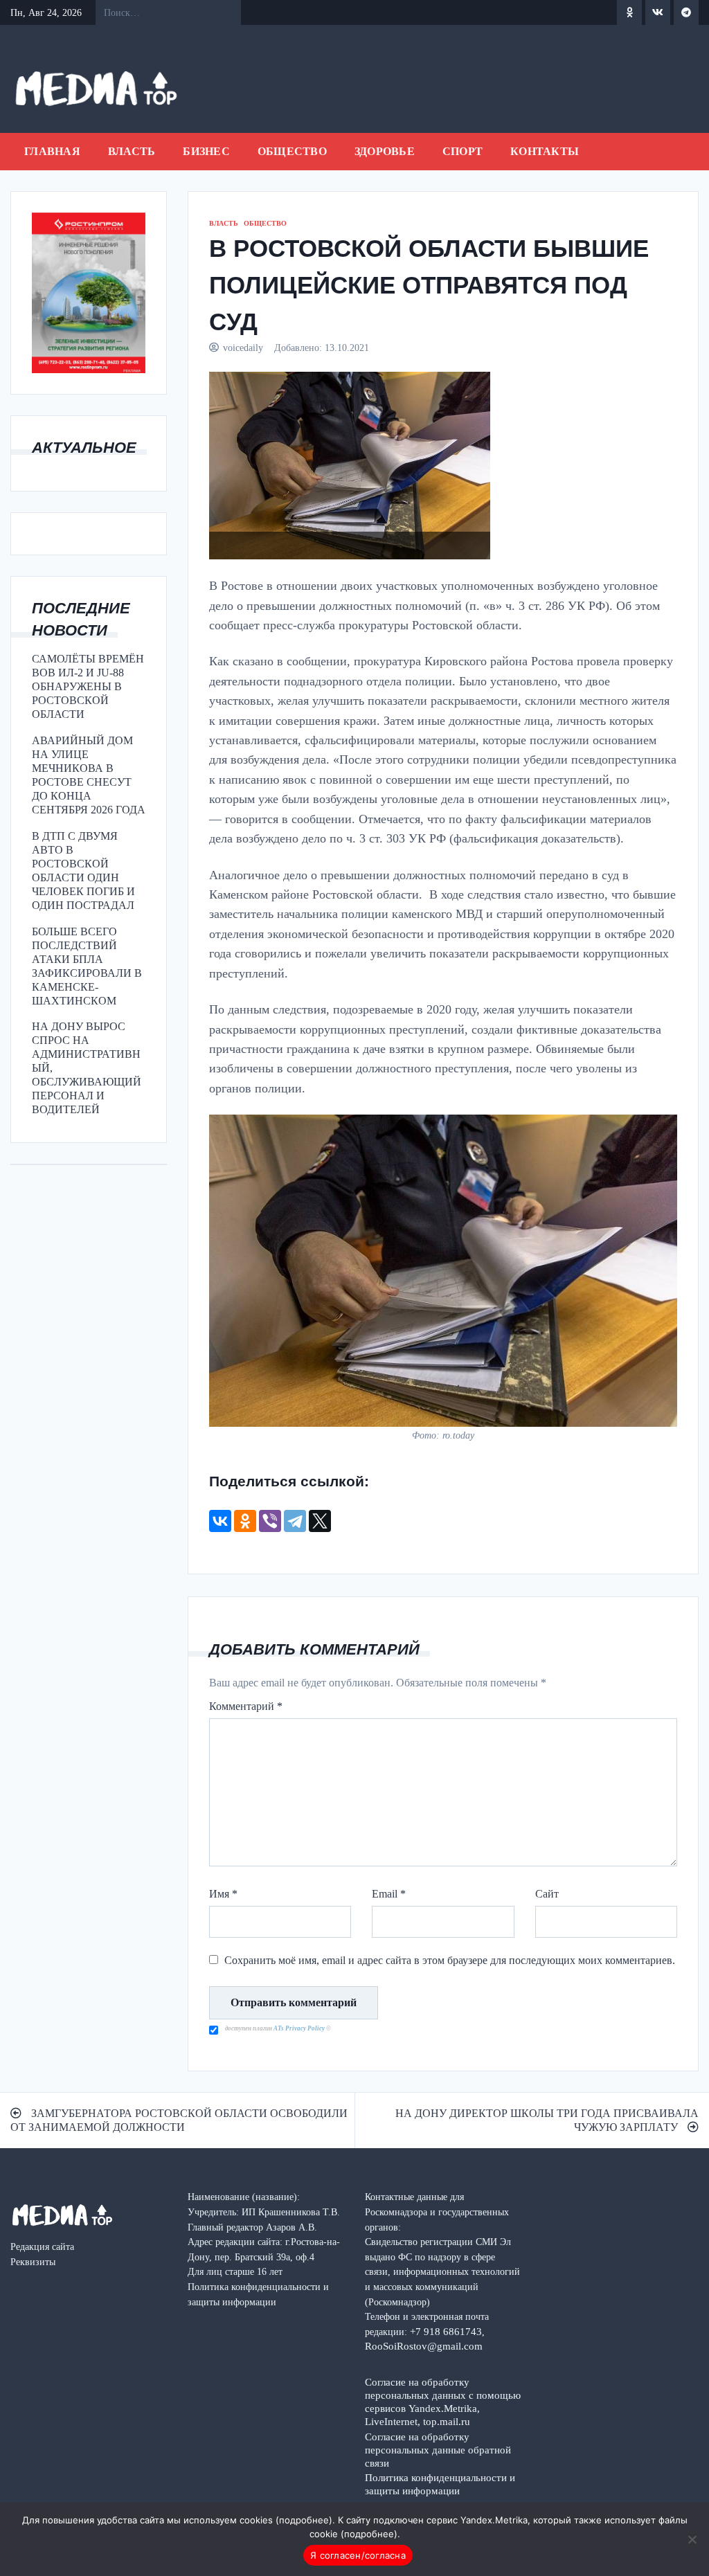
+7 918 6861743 (446, 2331)
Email (389, 1894)
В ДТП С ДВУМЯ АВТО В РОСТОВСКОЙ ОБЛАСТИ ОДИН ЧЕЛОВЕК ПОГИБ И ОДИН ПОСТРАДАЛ (83, 871)
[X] (320, 1521)
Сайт (547, 1894)
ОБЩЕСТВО (292, 151)
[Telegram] (295, 1521)
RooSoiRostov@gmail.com (424, 2346)
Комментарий (246, 1706)
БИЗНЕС (206, 151)
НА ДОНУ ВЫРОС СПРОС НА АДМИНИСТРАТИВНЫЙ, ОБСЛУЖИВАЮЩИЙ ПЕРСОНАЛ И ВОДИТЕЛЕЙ (87, 1068)
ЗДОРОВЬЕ (385, 151)
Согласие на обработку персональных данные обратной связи (438, 2450)
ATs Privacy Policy (300, 2028)
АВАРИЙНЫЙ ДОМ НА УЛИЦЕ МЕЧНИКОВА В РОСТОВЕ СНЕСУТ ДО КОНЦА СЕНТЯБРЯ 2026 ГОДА (89, 775)
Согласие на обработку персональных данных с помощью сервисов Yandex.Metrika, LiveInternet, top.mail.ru (443, 2402)
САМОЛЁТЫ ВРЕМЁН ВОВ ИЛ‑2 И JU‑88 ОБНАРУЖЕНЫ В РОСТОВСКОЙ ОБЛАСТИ (88, 686)
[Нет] (692, 2539)
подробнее (304, 2520)
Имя (223, 1894)
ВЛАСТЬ (132, 151)
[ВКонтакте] (220, 1521)
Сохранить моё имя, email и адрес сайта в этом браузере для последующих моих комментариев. (450, 1960)
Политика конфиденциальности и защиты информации (440, 2484)
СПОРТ (463, 151)
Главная (52, 151)
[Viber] (270, 1521)
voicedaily (243, 348)
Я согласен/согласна (358, 2555)
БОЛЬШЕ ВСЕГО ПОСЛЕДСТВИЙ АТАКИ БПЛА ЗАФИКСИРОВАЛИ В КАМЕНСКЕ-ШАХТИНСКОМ (87, 966)
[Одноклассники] (245, 1521)
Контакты (545, 151)
